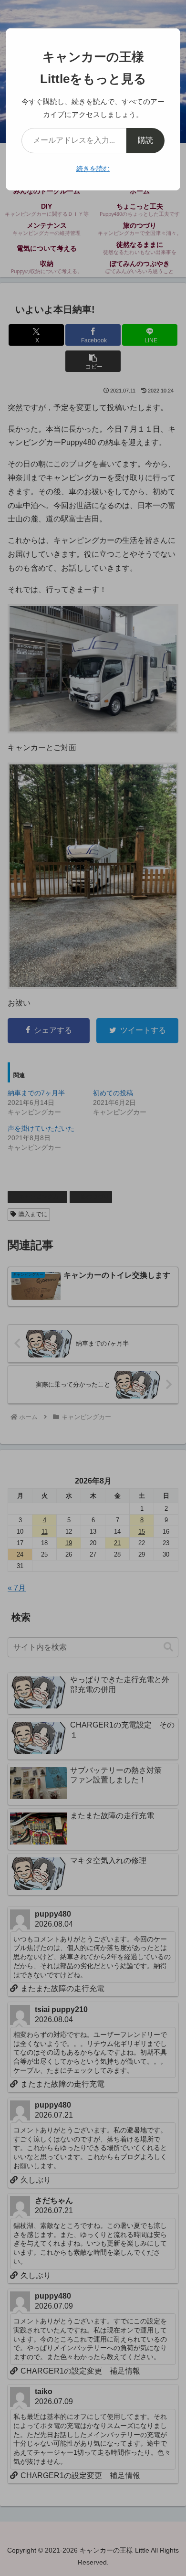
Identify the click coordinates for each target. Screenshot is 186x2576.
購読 (145, 140)
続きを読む (93, 169)
